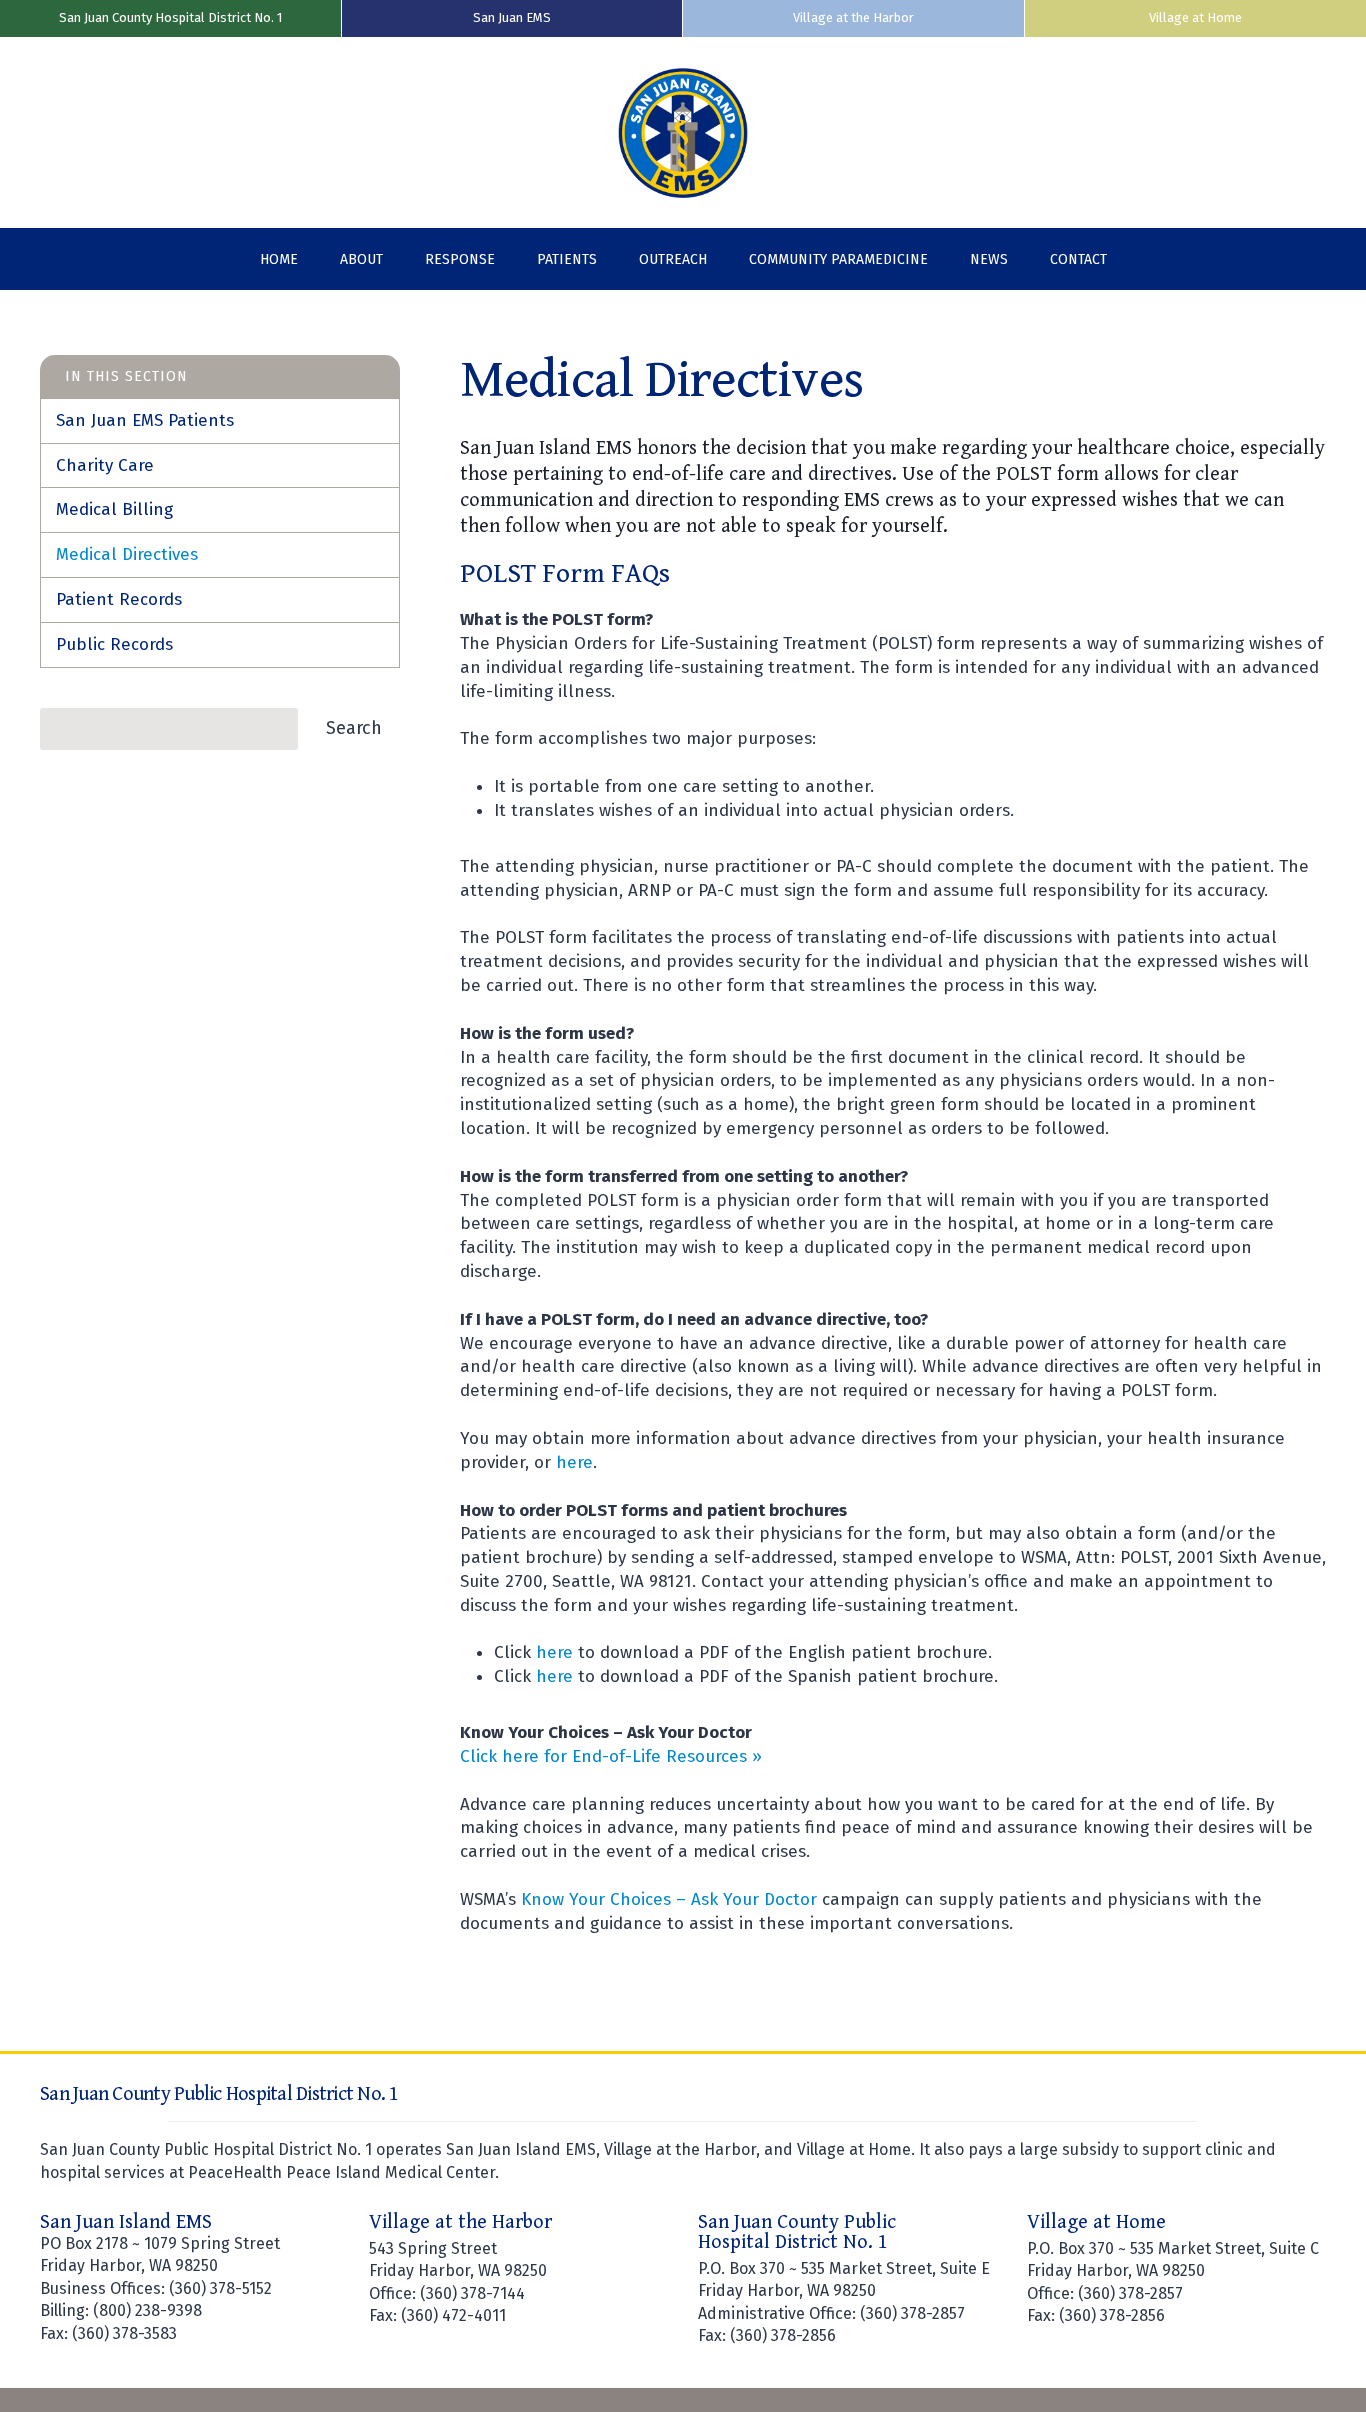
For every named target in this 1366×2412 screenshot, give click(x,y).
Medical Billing (114, 509)
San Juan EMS (512, 17)
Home (279, 259)
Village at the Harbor (853, 17)
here (574, 1462)
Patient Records (119, 599)
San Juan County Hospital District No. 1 (170, 17)
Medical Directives (127, 554)
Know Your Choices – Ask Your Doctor (669, 1899)
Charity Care (105, 465)
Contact (1078, 259)
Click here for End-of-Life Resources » (611, 1756)
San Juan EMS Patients (145, 420)
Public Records (114, 644)
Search (354, 728)
